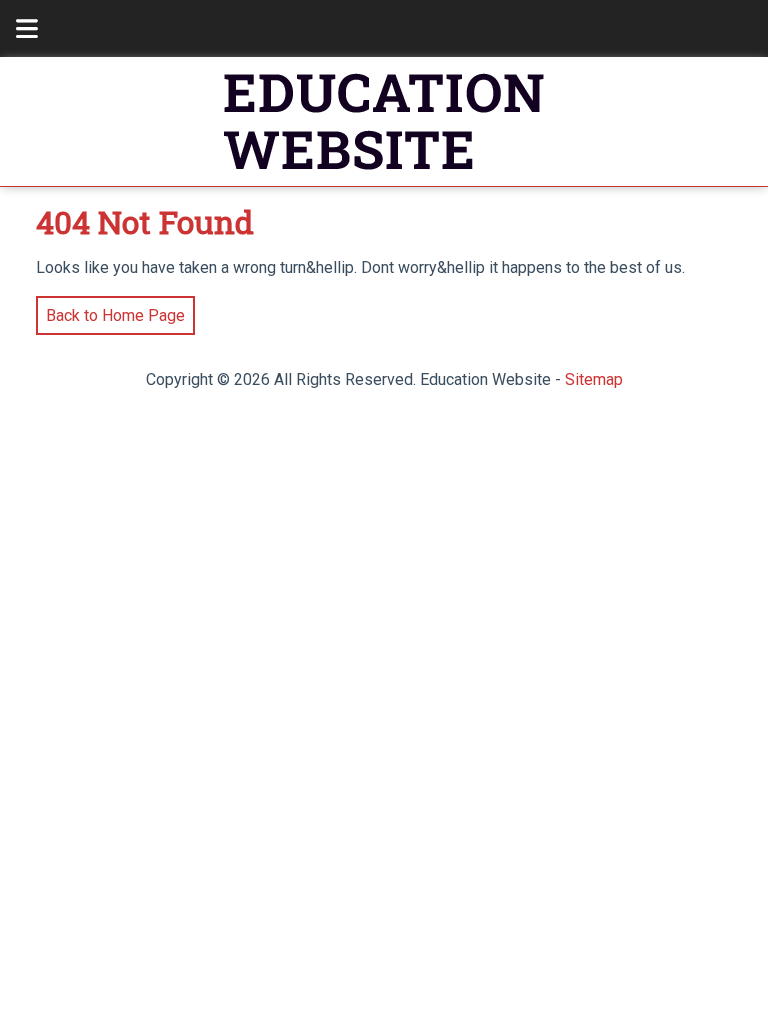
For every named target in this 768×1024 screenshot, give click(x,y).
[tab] (16, 28)
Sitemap (594, 379)
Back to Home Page (110, 310)
